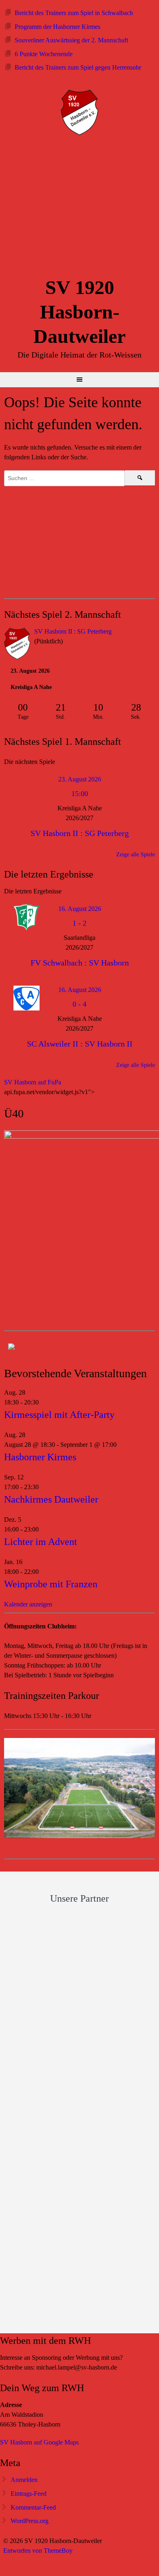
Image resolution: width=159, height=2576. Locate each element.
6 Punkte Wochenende (44, 54)
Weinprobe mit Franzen (51, 1584)
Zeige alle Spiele (136, 855)
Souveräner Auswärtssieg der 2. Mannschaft (71, 40)
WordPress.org (30, 2521)
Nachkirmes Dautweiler (51, 1499)
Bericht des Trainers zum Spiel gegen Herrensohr (78, 67)
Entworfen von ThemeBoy (38, 2551)
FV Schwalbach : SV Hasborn (80, 963)
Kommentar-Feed (33, 2507)
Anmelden (24, 2480)
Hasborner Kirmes (40, 1457)
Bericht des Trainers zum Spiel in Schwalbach (74, 13)
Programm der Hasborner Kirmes (57, 27)
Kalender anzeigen (28, 1604)
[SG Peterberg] (142, 632)
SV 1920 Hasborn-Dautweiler (79, 312)
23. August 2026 (80, 779)
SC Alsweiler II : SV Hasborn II (80, 1044)
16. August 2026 (80, 909)
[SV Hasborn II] (17, 645)
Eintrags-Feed (29, 2494)
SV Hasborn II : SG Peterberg (73, 631)
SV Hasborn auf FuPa (33, 1082)
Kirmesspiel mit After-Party (59, 1415)
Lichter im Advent (41, 1542)
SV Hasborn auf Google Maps (39, 2442)
